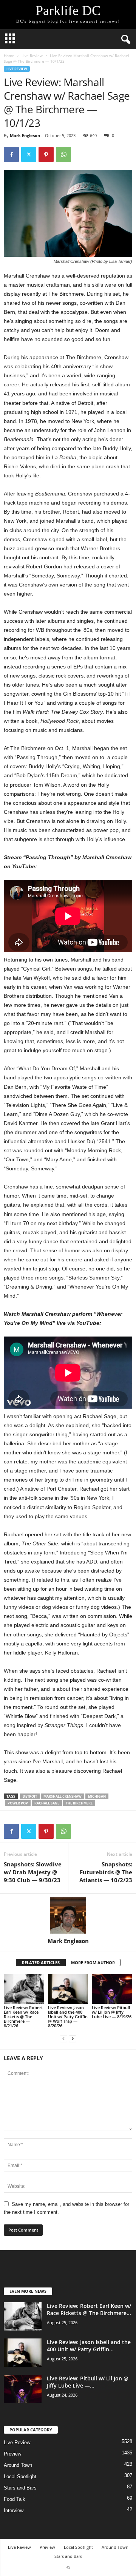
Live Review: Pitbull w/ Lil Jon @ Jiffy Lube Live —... (88, 2382)
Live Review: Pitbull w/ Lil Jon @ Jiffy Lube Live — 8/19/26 (112, 2012)
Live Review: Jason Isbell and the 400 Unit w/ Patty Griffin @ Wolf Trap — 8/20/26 (68, 2017)
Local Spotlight (20, 2476)
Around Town (18, 2465)
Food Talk (15, 2499)
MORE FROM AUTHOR (93, 1962)
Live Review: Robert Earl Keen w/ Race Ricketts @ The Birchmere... (89, 2309)
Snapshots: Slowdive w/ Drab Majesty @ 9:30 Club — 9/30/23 (33, 1872)
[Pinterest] (46, 154)
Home (9, 56)
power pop (18, 1803)
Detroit (30, 1796)
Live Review (32, 56)
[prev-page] (63, 2038)
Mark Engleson (25, 135)
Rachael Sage (47, 1803)
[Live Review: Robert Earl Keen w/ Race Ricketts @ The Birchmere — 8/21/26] (24, 1989)
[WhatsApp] (63, 154)
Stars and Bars (20, 2488)
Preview (12, 2454)
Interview (14, 2510)
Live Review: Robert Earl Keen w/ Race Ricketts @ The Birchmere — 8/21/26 (23, 2017)
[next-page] (73, 2038)
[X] (29, 154)
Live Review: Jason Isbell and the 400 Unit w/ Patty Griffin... (89, 2346)
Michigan (97, 1796)
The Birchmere (79, 1803)
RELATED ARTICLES (41, 1962)
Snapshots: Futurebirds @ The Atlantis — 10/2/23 (106, 1872)
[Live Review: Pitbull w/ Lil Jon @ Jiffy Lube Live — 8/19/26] (112, 1989)
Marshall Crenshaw (63, 1796)
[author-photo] (68, 1915)
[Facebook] (11, 154)
